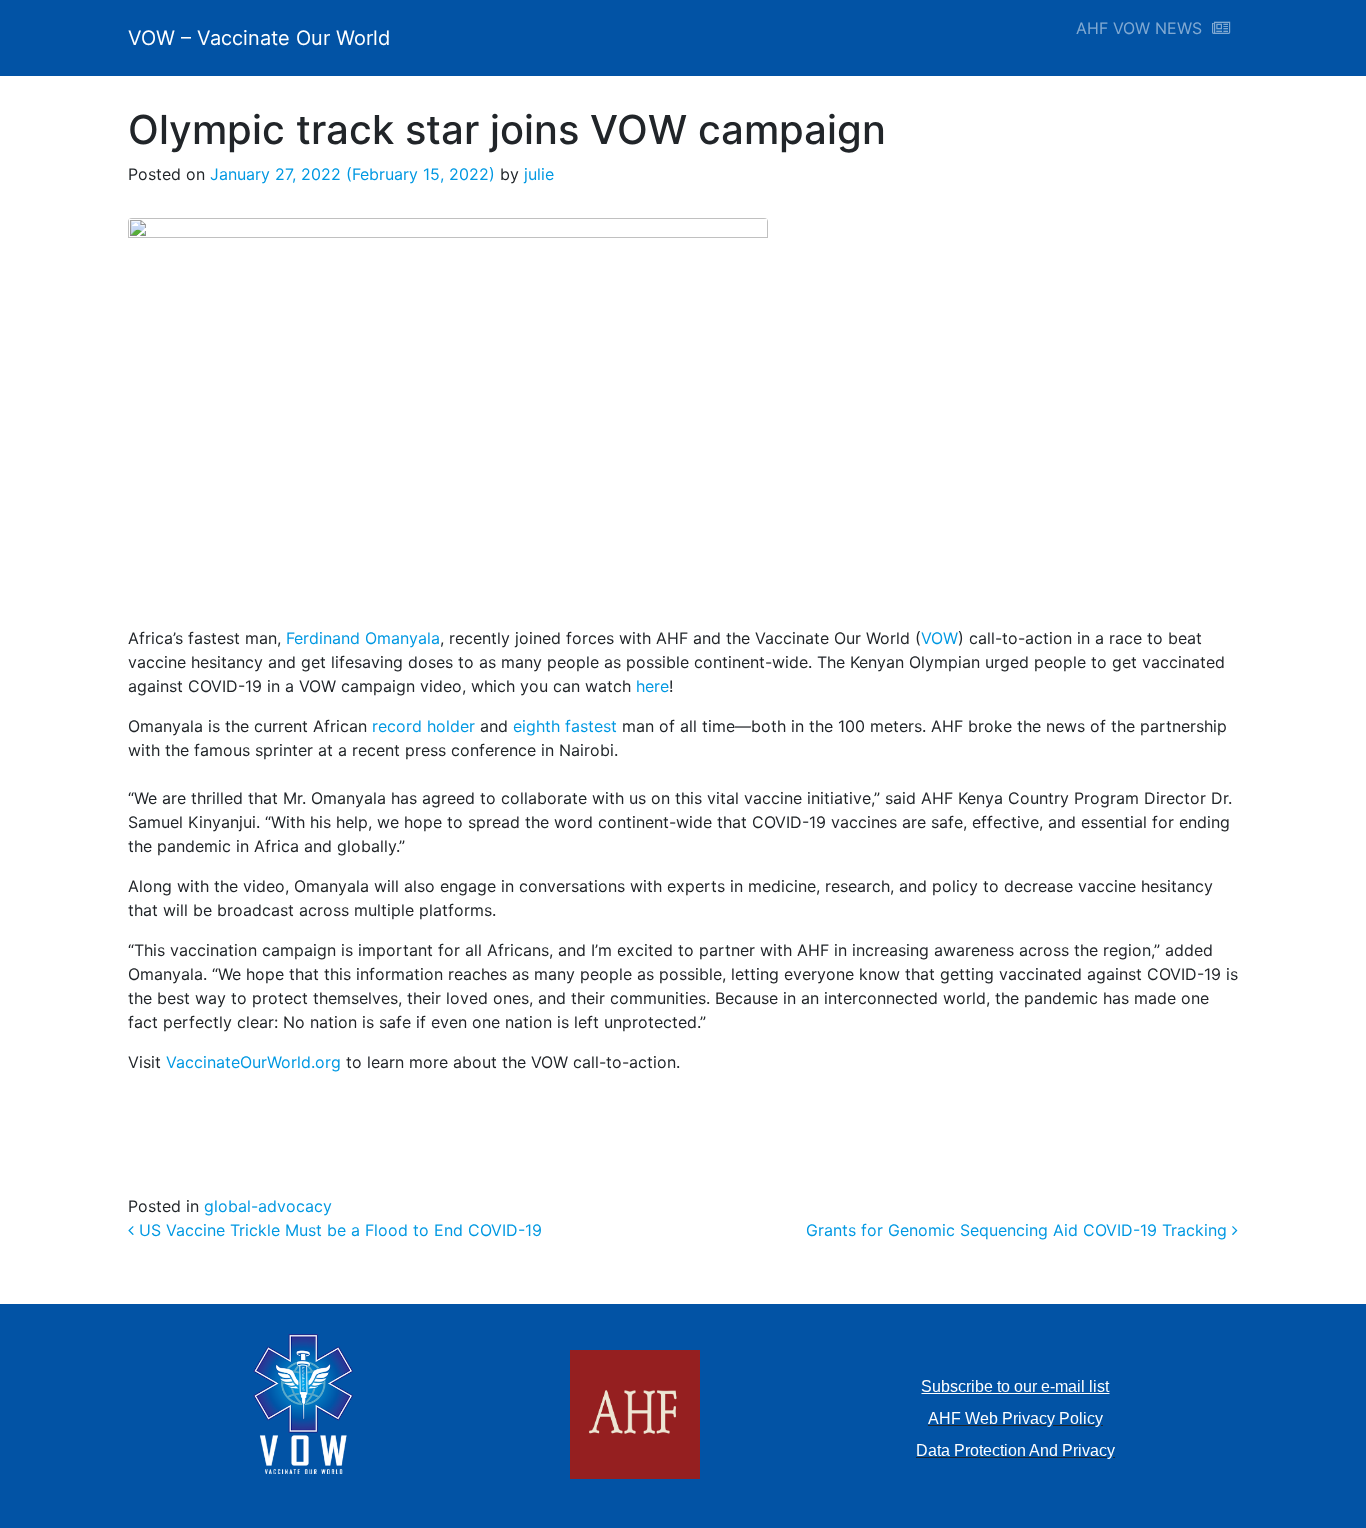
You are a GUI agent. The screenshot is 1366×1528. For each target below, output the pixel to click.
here (652, 686)
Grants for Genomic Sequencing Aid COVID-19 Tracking (1019, 1230)
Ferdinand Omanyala (363, 638)
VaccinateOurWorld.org (253, 1062)
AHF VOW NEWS (1144, 28)
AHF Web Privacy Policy (1015, 1418)
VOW (939, 638)
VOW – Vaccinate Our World (259, 38)
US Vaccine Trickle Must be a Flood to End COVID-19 (338, 1230)
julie (536, 174)
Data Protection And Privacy (1015, 1450)
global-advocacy (268, 1206)
